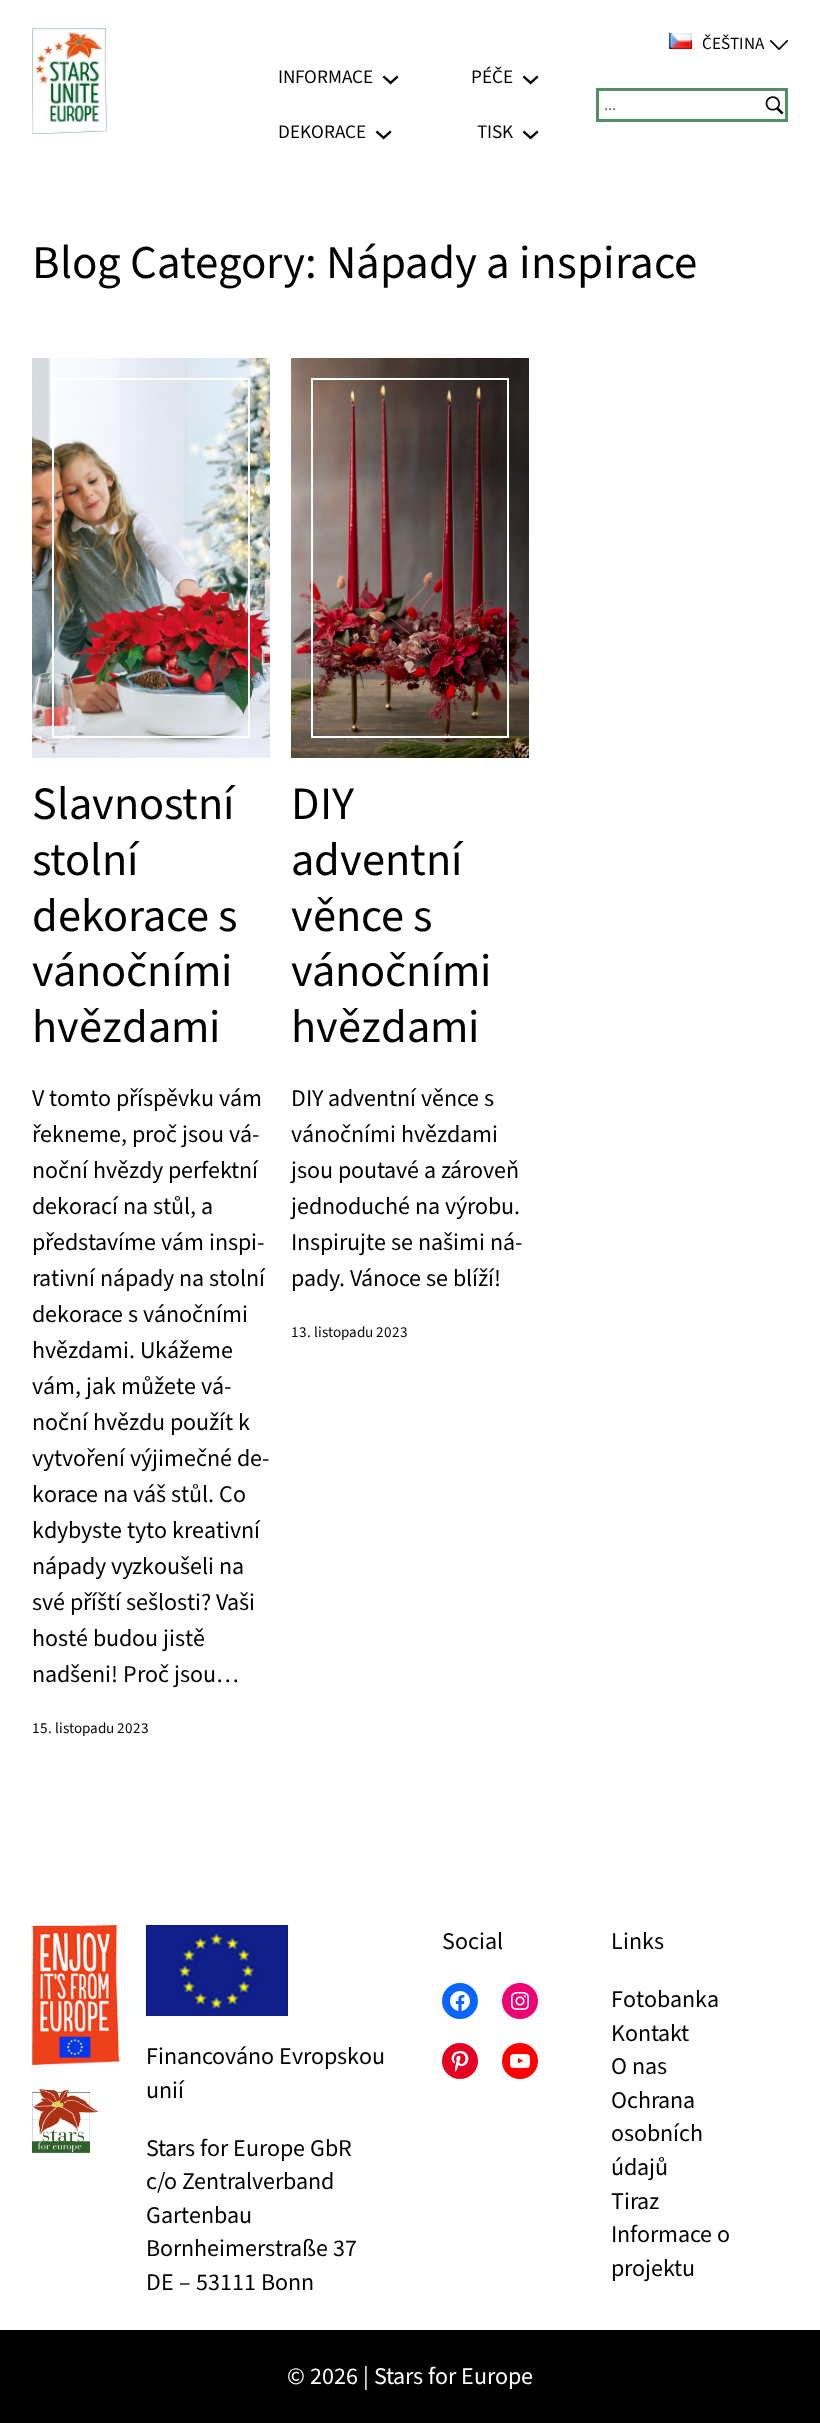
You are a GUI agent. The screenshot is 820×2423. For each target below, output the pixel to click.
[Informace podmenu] (390, 77)
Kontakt (650, 2033)
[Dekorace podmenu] (383, 132)
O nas (639, 2066)
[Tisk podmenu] (530, 132)
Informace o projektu (670, 2251)
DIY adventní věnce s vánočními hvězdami (391, 917)
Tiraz (635, 2201)
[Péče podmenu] (530, 77)
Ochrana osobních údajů (657, 2134)
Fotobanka (665, 1999)
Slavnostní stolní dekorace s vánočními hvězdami (134, 917)
